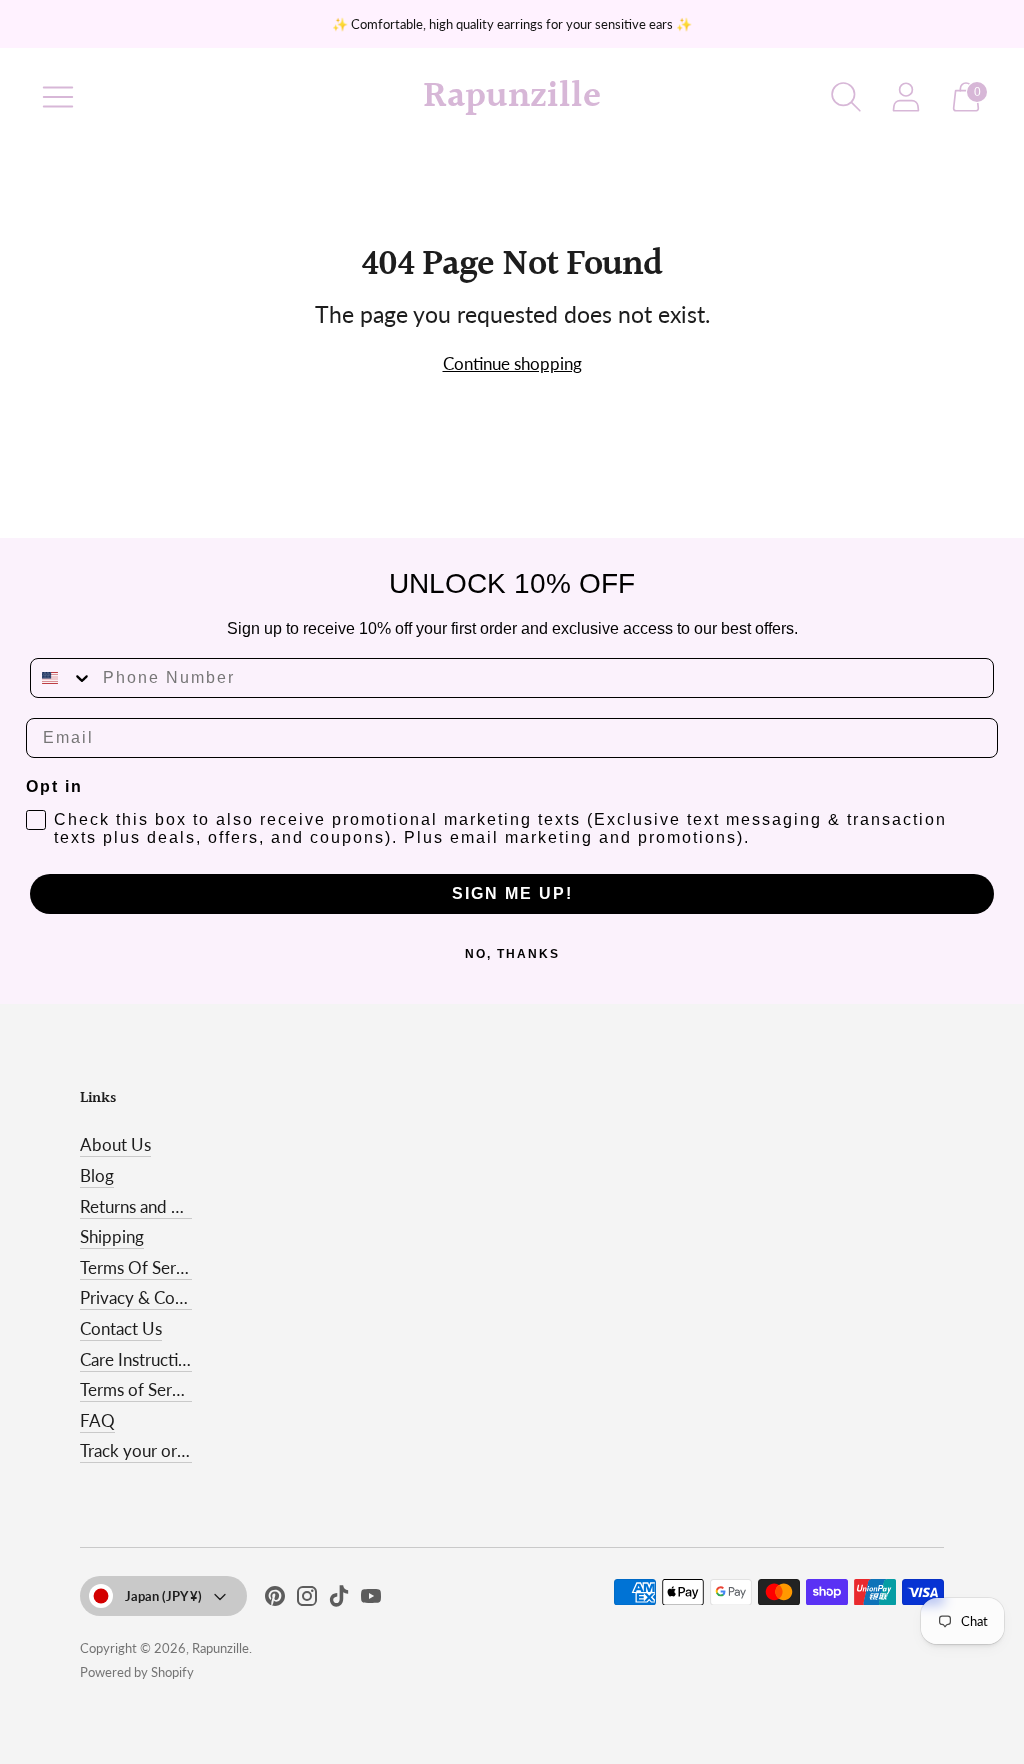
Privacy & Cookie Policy (168, 1297)
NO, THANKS (512, 954)
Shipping (112, 1236)
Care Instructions (142, 1359)
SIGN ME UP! (512, 893)
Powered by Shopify (137, 1672)
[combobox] (62, 678)
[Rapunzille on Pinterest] (275, 1600)
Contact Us (121, 1328)
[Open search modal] (846, 97)
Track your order (141, 1450)
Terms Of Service (143, 1267)
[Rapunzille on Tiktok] (339, 1600)
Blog (97, 1175)
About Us (115, 1144)
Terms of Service (141, 1389)
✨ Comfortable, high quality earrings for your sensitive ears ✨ (512, 24)
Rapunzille (220, 1648)
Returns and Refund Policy (176, 1206)
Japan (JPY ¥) (163, 1596)
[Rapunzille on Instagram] (307, 1600)
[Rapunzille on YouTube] (371, 1600)
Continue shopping (512, 363)
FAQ (97, 1420)
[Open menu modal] (58, 97)
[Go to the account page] (906, 97)
